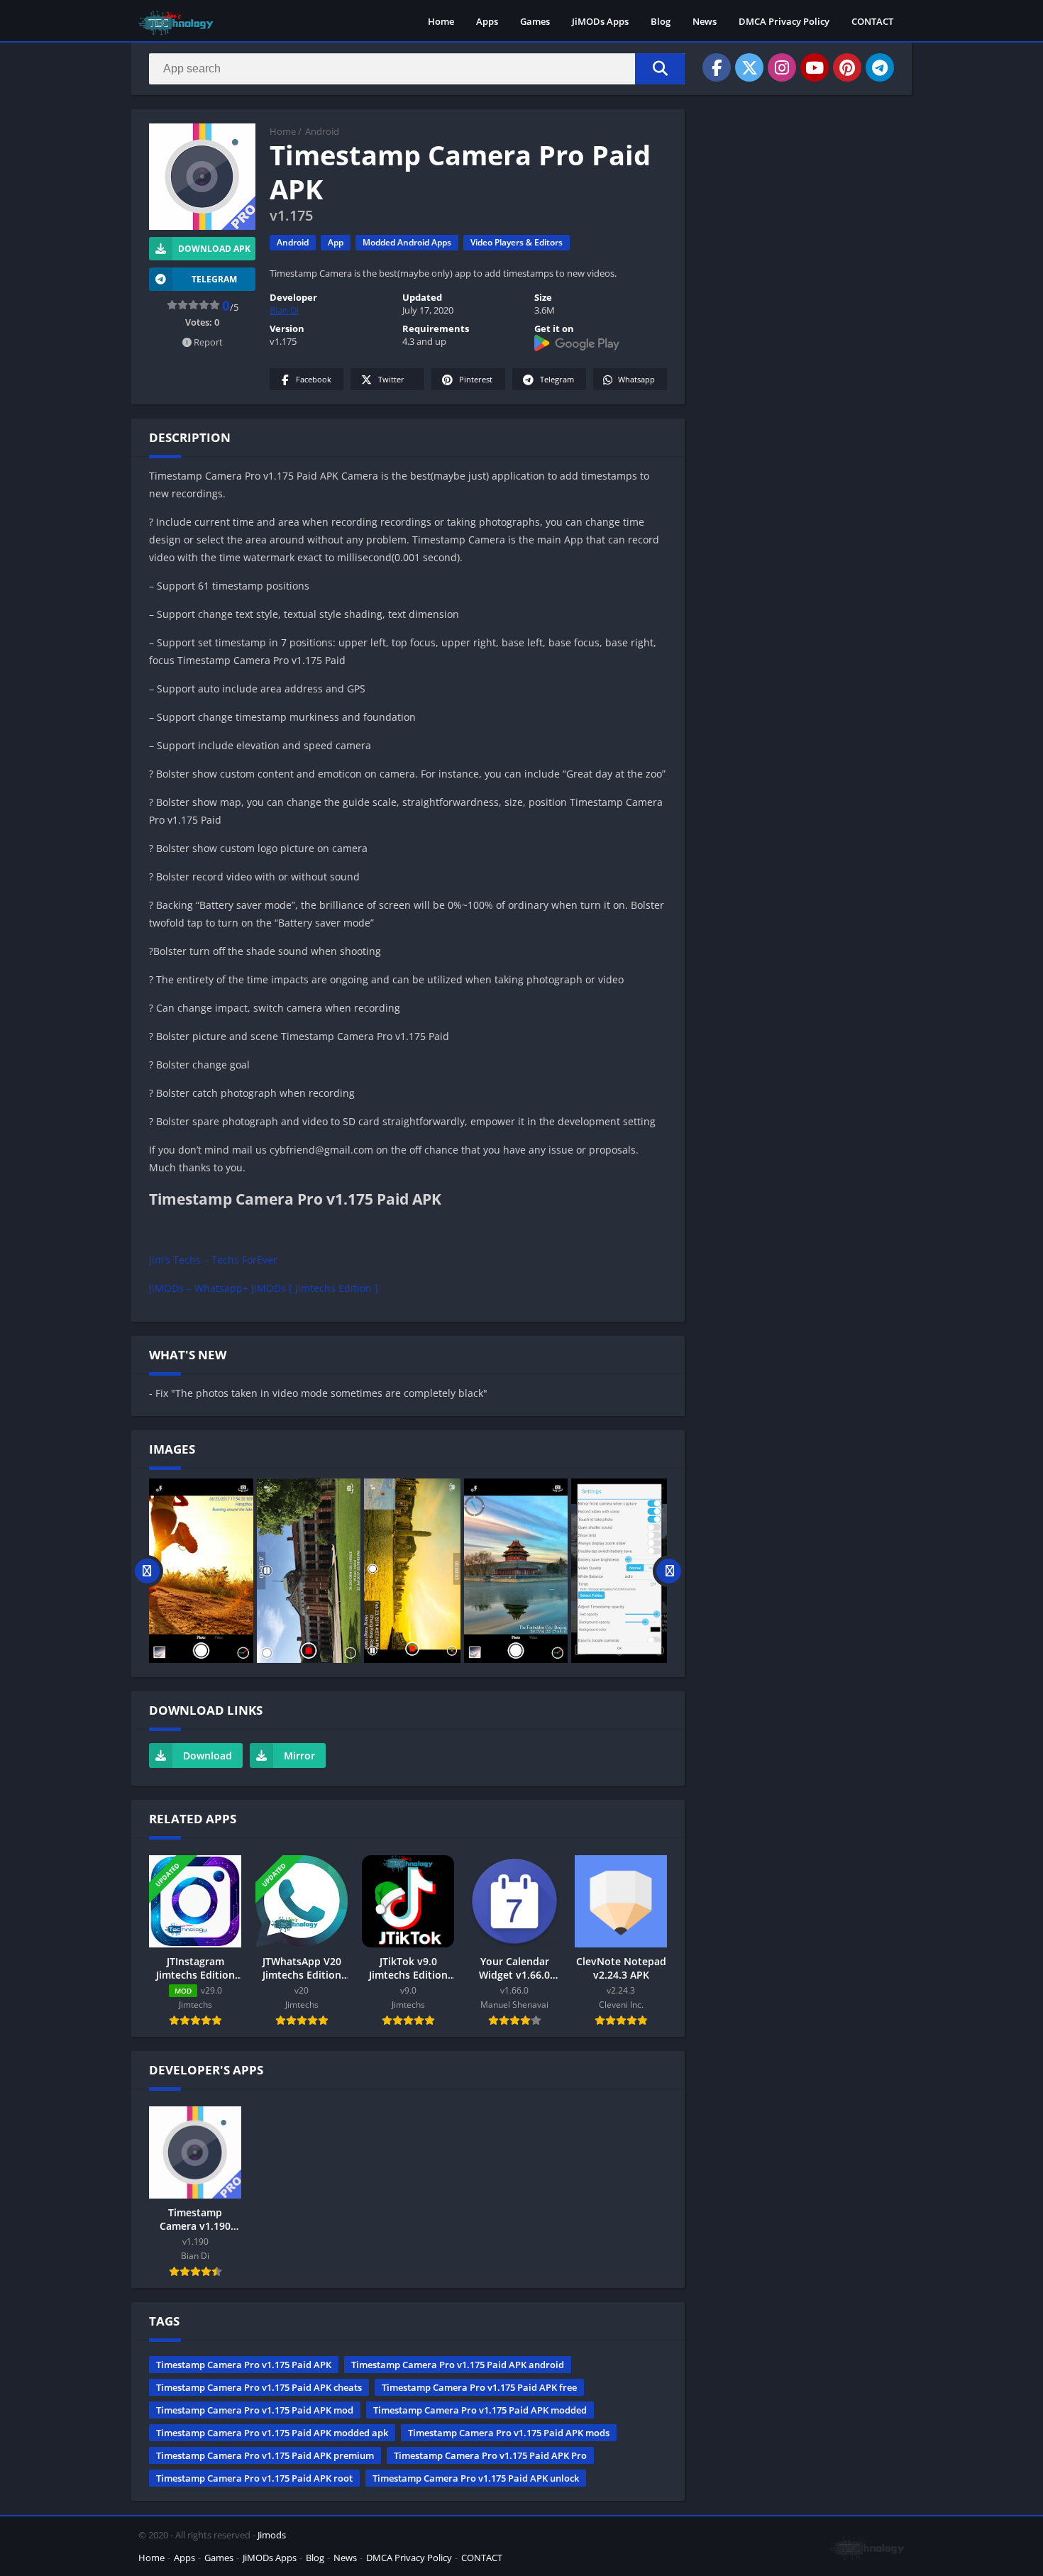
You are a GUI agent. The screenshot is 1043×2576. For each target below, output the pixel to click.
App (336, 242)
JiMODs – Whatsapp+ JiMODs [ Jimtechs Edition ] (264, 1288)
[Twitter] (749, 67)
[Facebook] (717, 67)
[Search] (660, 69)
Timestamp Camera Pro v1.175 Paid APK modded (480, 2410)
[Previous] (147, 1571)
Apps (487, 21)
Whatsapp (636, 379)
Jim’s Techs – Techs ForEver (213, 1260)
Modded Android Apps (407, 242)
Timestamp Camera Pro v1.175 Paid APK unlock (476, 2478)
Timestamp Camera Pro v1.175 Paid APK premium (265, 2455)
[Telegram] (880, 67)
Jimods (272, 2535)
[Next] (669, 1571)
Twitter (391, 379)
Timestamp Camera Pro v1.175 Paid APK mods (509, 2433)
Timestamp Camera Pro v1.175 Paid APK (244, 2365)
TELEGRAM (214, 279)
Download (208, 1756)
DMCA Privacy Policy (784, 21)
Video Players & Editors (517, 242)
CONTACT (872, 21)
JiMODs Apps (600, 21)
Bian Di (284, 310)
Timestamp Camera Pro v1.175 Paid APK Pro (490, 2455)
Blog (661, 21)
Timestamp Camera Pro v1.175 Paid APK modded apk (272, 2433)
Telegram (557, 379)
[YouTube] (815, 67)
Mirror (299, 1756)
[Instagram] (782, 67)
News (705, 21)
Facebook (314, 379)
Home (441, 21)
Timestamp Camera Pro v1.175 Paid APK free (479, 2387)
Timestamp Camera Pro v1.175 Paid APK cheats (259, 2387)
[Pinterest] (847, 67)
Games (535, 21)
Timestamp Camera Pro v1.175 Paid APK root (254, 2478)
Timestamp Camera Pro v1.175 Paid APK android (458, 2365)
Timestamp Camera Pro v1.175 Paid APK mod (255, 2410)
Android (322, 131)
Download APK (214, 249)
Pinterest (476, 379)
